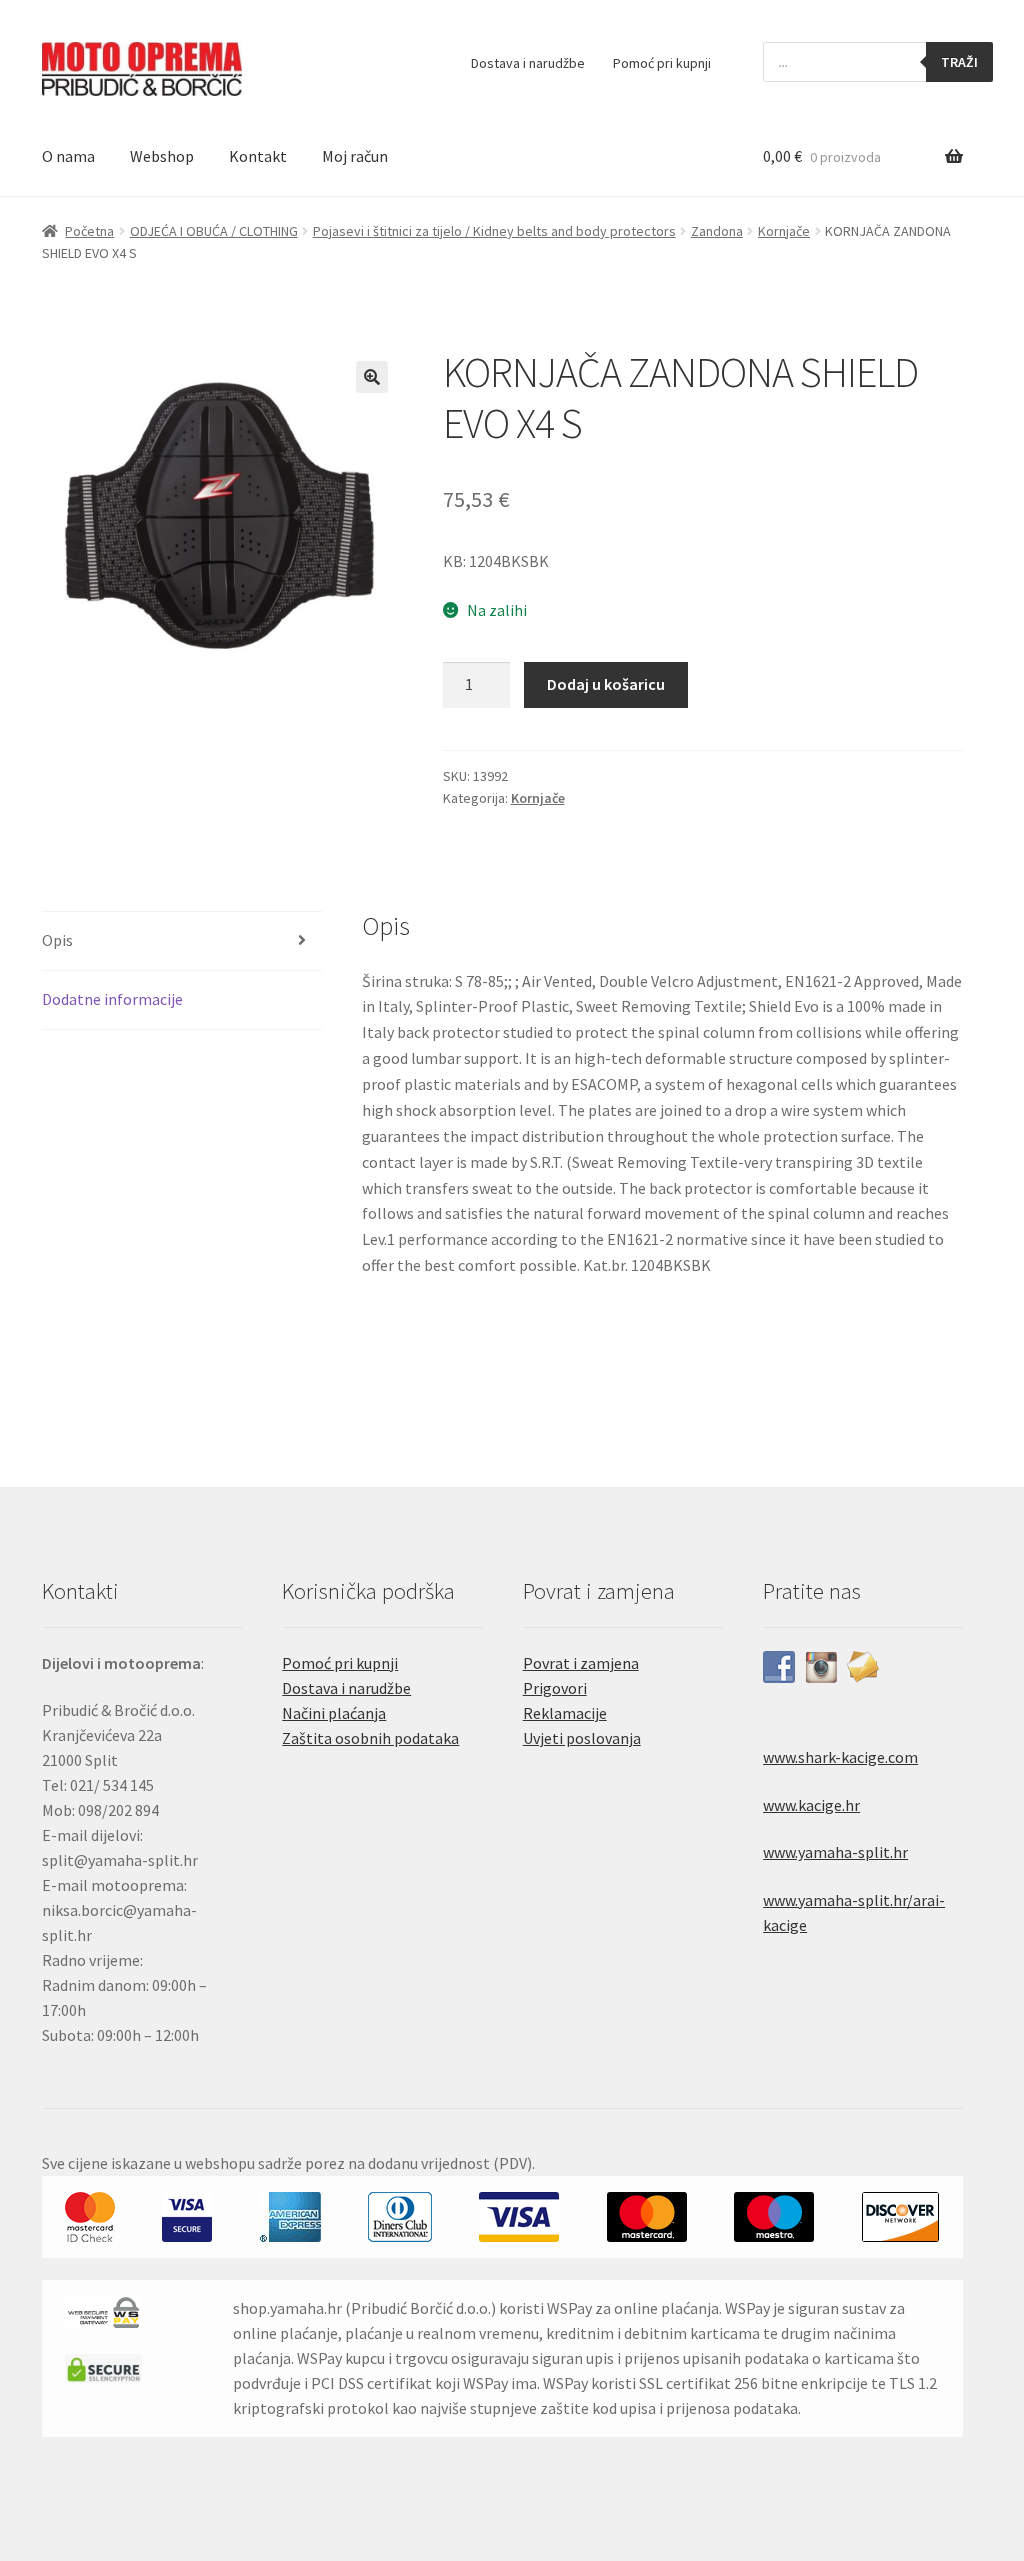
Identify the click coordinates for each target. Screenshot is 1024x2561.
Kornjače (784, 231)
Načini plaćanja (334, 1713)
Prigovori (555, 1688)
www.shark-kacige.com (840, 1757)
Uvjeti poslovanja (582, 1738)
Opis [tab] (57, 940)
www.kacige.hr (811, 1805)
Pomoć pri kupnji (662, 63)
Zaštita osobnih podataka (370, 1738)
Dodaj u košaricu (606, 684)
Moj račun (355, 156)
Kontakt (258, 156)
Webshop (162, 156)
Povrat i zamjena (581, 1663)
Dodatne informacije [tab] (112, 999)
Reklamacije (565, 1713)
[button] (372, 377)
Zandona (717, 231)
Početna (89, 231)
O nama (68, 156)
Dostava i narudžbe (528, 63)
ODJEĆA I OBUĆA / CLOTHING (214, 231)
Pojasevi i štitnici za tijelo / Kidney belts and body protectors (494, 231)
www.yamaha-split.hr (835, 1852)
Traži (959, 62)
